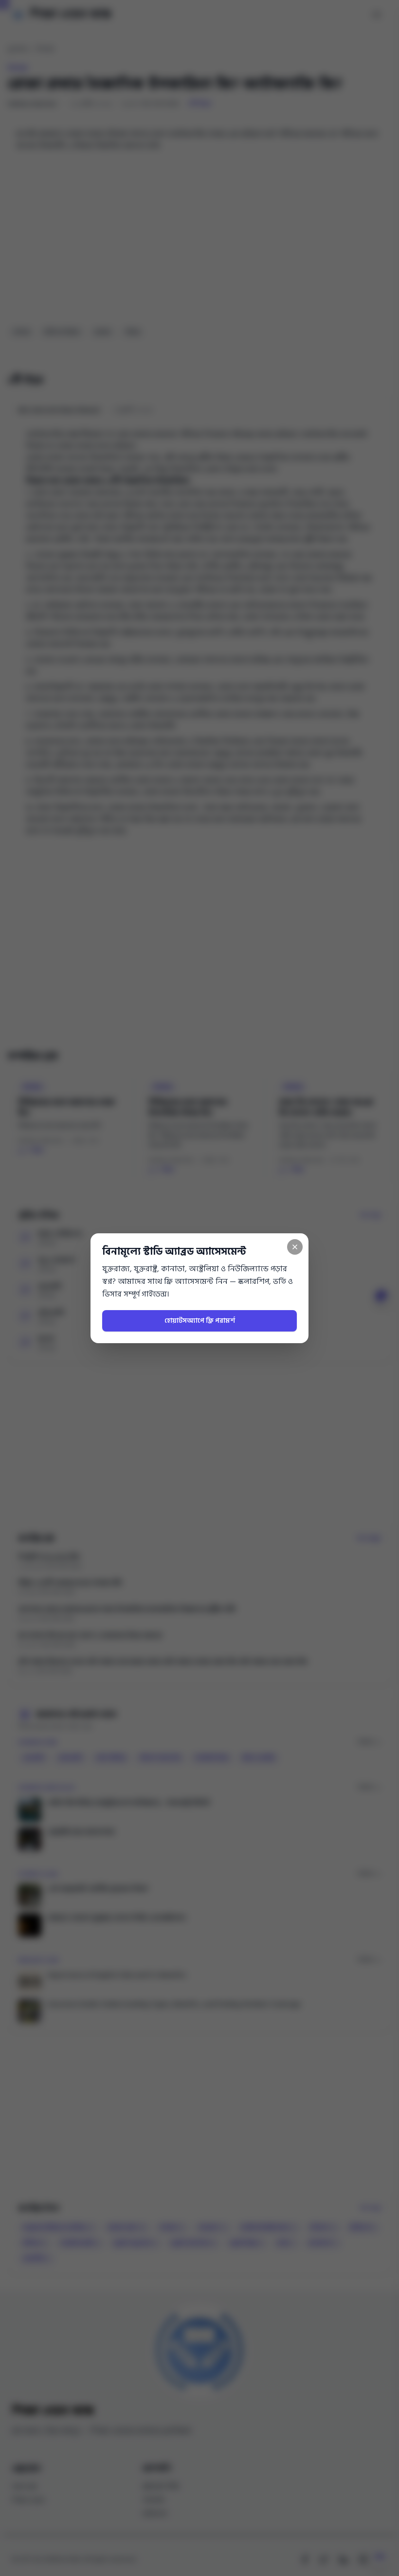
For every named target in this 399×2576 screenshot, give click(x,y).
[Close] (295, 1247)
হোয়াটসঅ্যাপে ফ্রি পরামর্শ (200, 1321)
